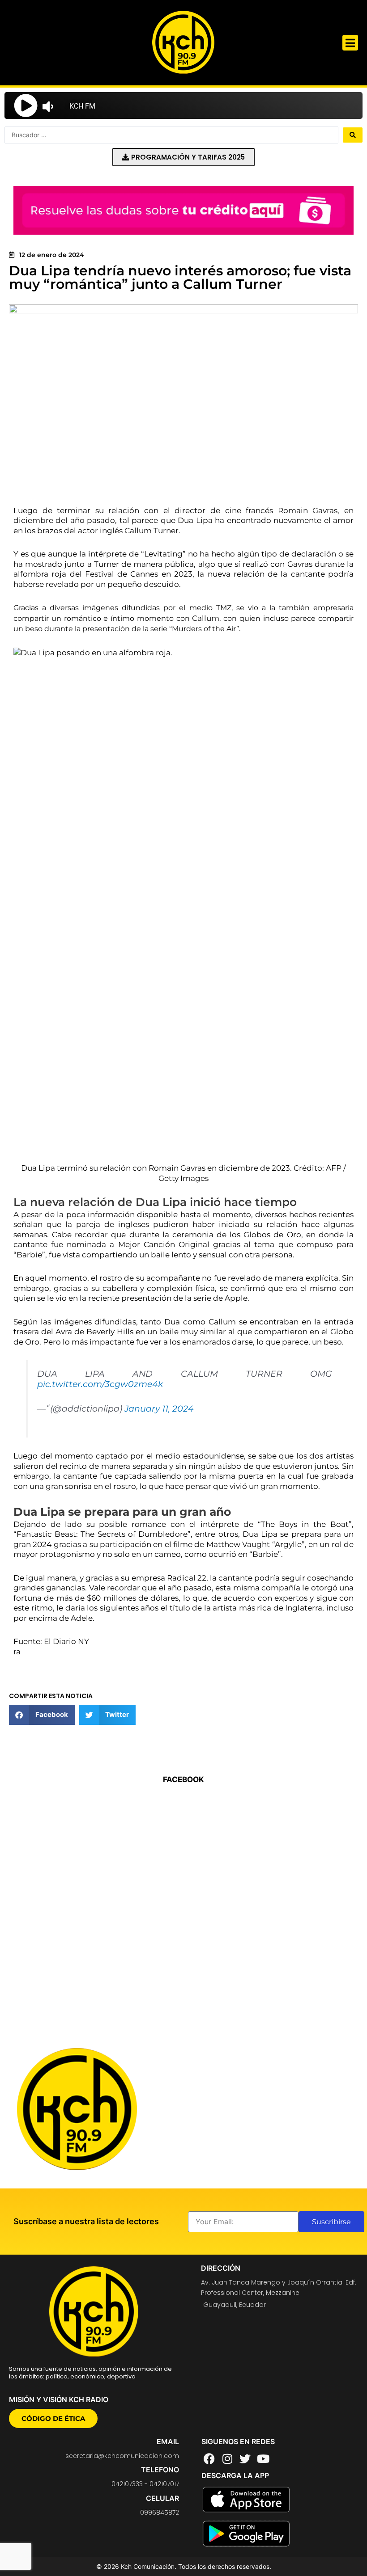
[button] (350, 43)
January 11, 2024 (159, 1409)
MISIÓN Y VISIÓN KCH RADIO (59, 2399)
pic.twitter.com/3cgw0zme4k (100, 1384)
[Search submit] (353, 135)
